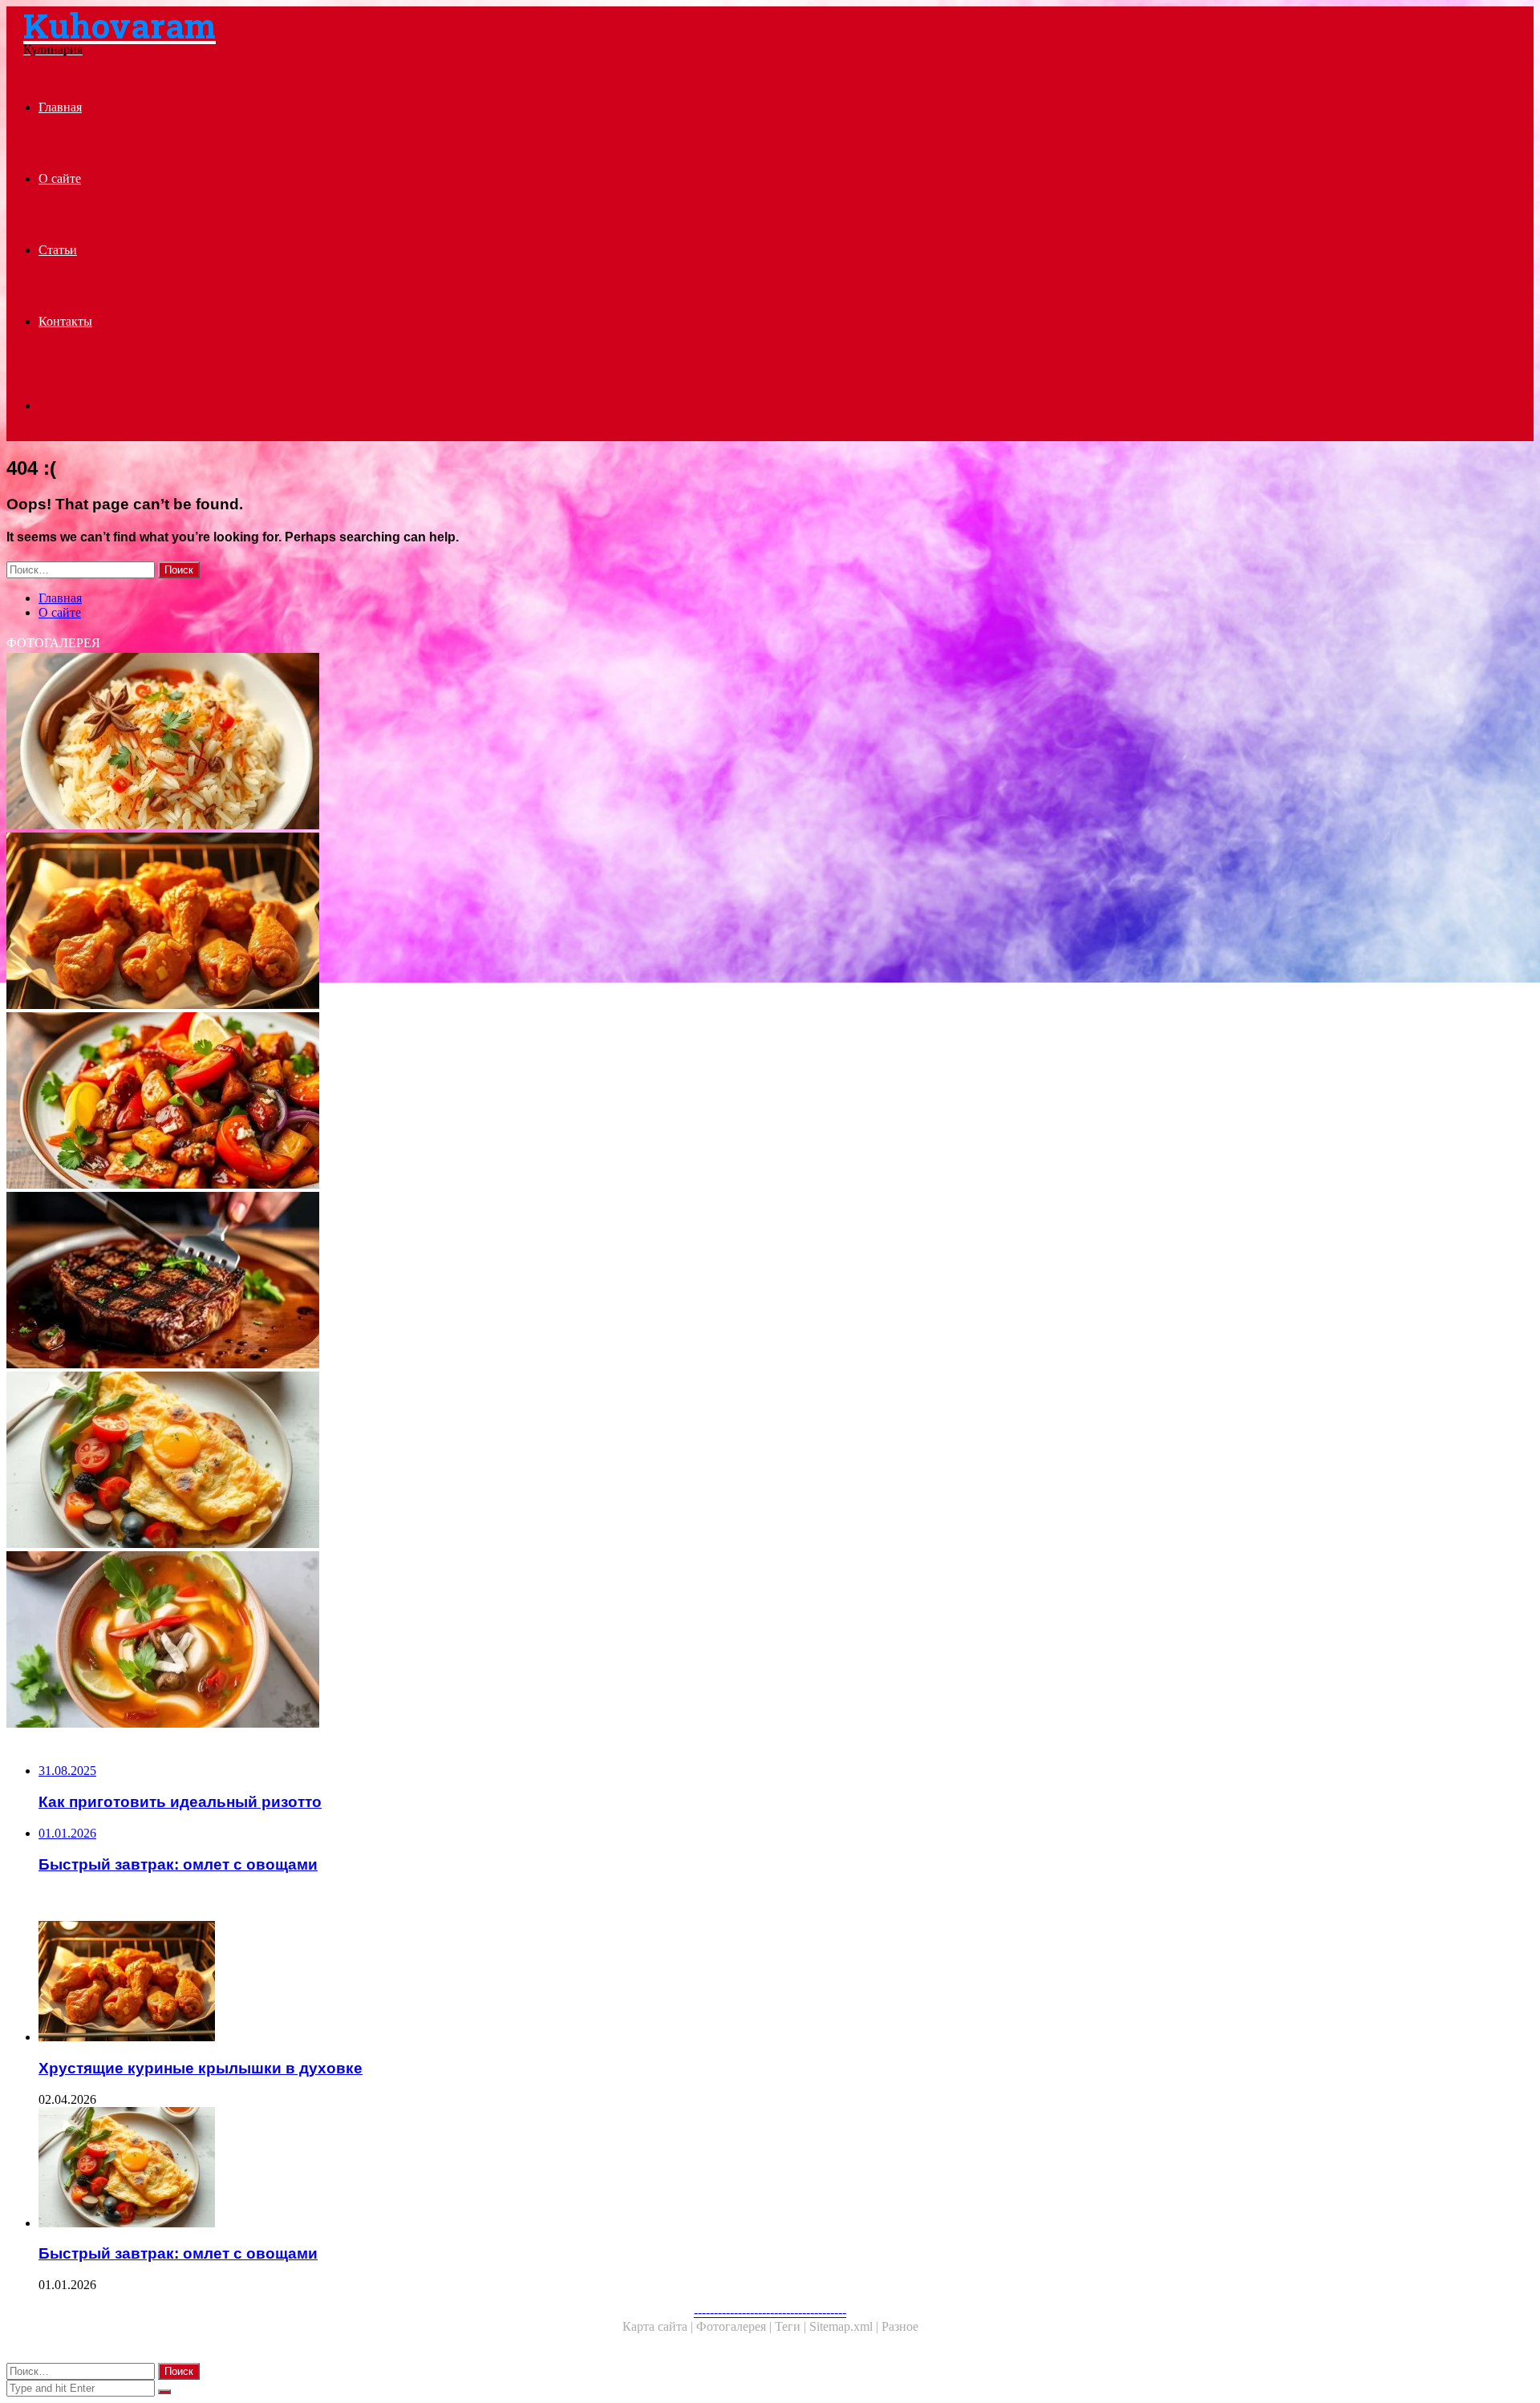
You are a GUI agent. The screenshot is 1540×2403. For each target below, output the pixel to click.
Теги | (792, 2326)
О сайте (60, 178)
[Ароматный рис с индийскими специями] (488, 743)
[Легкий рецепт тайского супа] (488, 1641)
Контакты (65, 321)
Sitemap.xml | (845, 2326)
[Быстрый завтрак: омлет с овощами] (488, 1461)
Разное (900, 2326)
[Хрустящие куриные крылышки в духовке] (488, 922)
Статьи (58, 250)
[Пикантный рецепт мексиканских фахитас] (488, 1102)
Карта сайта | (659, 2326)
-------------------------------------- (770, 2312)
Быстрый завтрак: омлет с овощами (178, 2253)
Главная (60, 107)
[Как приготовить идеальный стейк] (488, 1282)
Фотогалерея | (736, 2326)
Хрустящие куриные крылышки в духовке (201, 2068)
